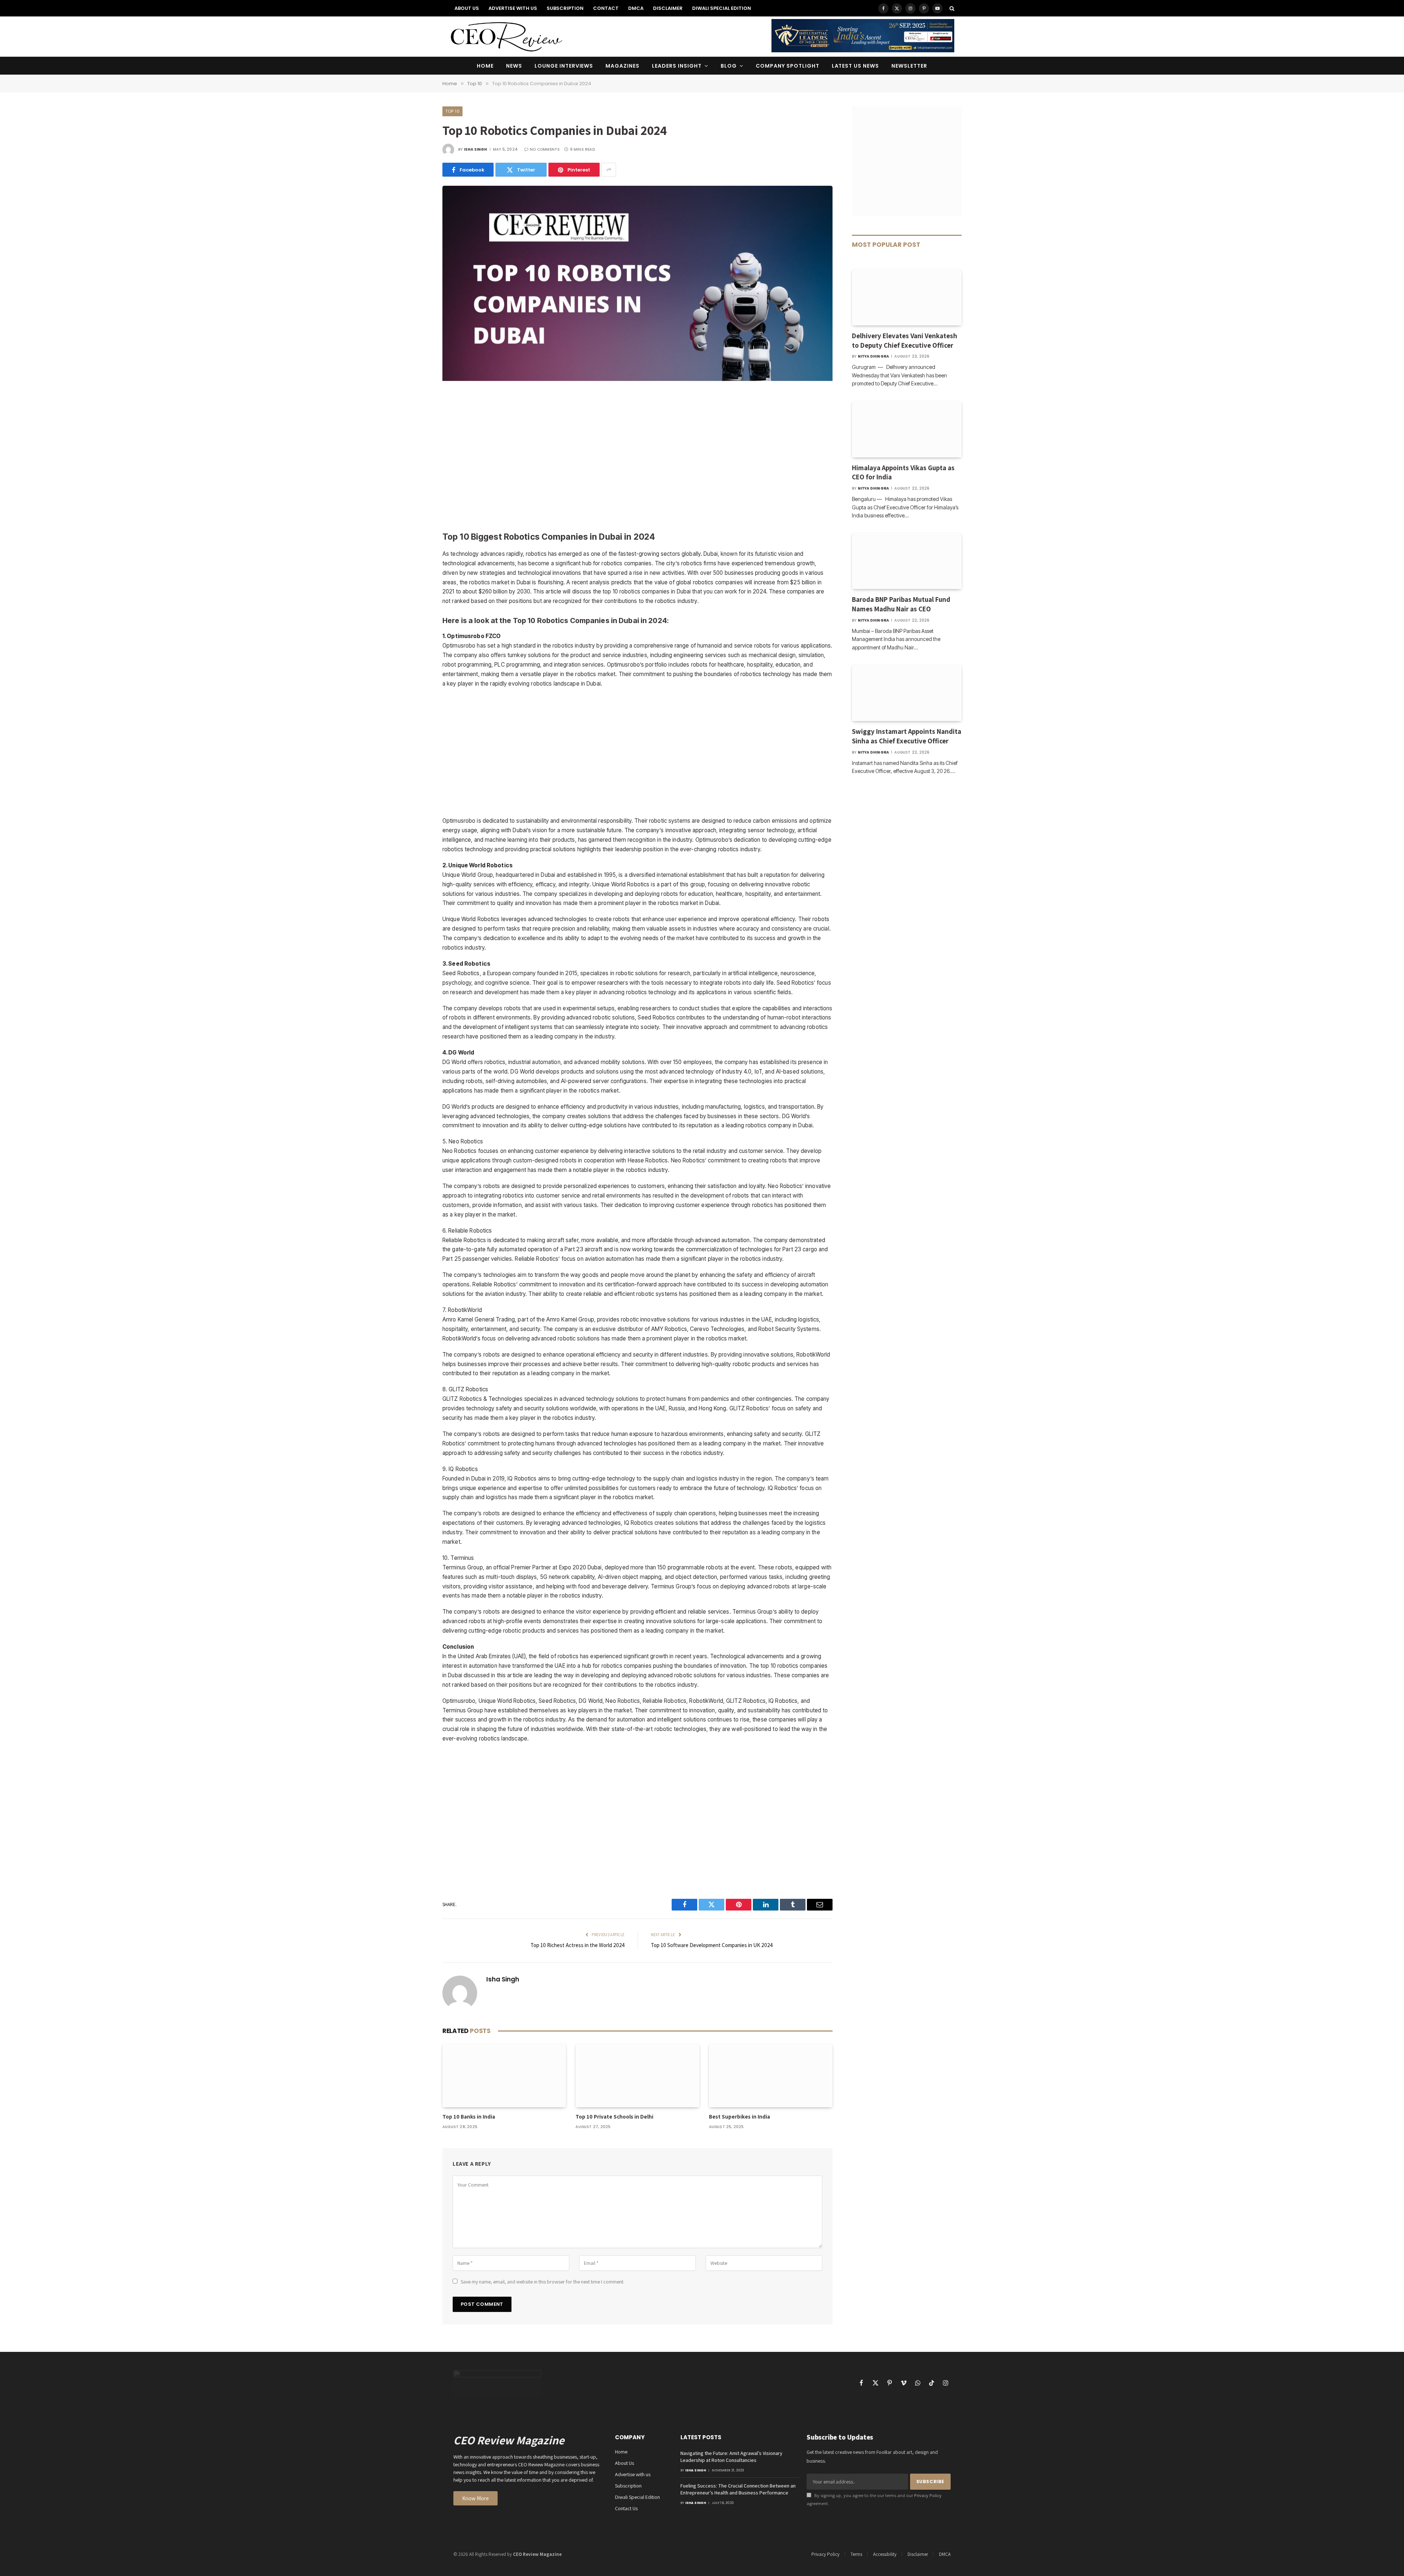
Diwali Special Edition (722, 8)
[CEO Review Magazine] (506, 37)
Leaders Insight (677, 66)
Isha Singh (476, 149)
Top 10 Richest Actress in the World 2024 (578, 1945)
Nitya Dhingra (873, 356)
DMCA (636, 8)
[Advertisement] (637, 457)
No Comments (545, 149)
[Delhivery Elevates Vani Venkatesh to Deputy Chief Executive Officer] (907, 297)
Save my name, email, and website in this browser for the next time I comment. (543, 2282)
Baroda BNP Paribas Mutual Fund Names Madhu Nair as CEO (901, 604)
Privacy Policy (928, 2495)
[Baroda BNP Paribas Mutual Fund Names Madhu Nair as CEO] (907, 561)
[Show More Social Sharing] (609, 170)
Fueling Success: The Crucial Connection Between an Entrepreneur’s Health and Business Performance (738, 2489)
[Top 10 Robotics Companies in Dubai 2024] (637, 379)
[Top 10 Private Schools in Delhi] (637, 2075)
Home (485, 66)
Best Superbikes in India (739, 2117)
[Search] (951, 8)
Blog (729, 66)
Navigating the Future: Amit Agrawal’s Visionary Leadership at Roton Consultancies (731, 2457)
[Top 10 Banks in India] (504, 2075)
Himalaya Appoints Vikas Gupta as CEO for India (903, 472)
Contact (606, 8)
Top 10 (452, 111)
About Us (467, 8)
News (514, 66)
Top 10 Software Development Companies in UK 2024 (712, 1945)
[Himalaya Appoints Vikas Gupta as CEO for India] (907, 429)
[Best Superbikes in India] (771, 2075)
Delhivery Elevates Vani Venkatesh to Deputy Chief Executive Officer (905, 340)
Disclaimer (668, 8)
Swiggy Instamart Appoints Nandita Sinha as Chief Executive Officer (907, 736)
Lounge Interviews (564, 66)
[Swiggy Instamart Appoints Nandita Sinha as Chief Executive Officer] (907, 693)
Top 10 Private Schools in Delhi (614, 2117)
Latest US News (856, 66)
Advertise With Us (513, 8)
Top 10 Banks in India (469, 2117)
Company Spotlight (788, 66)
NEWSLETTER (909, 66)
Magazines (622, 66)
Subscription (565, 8)
